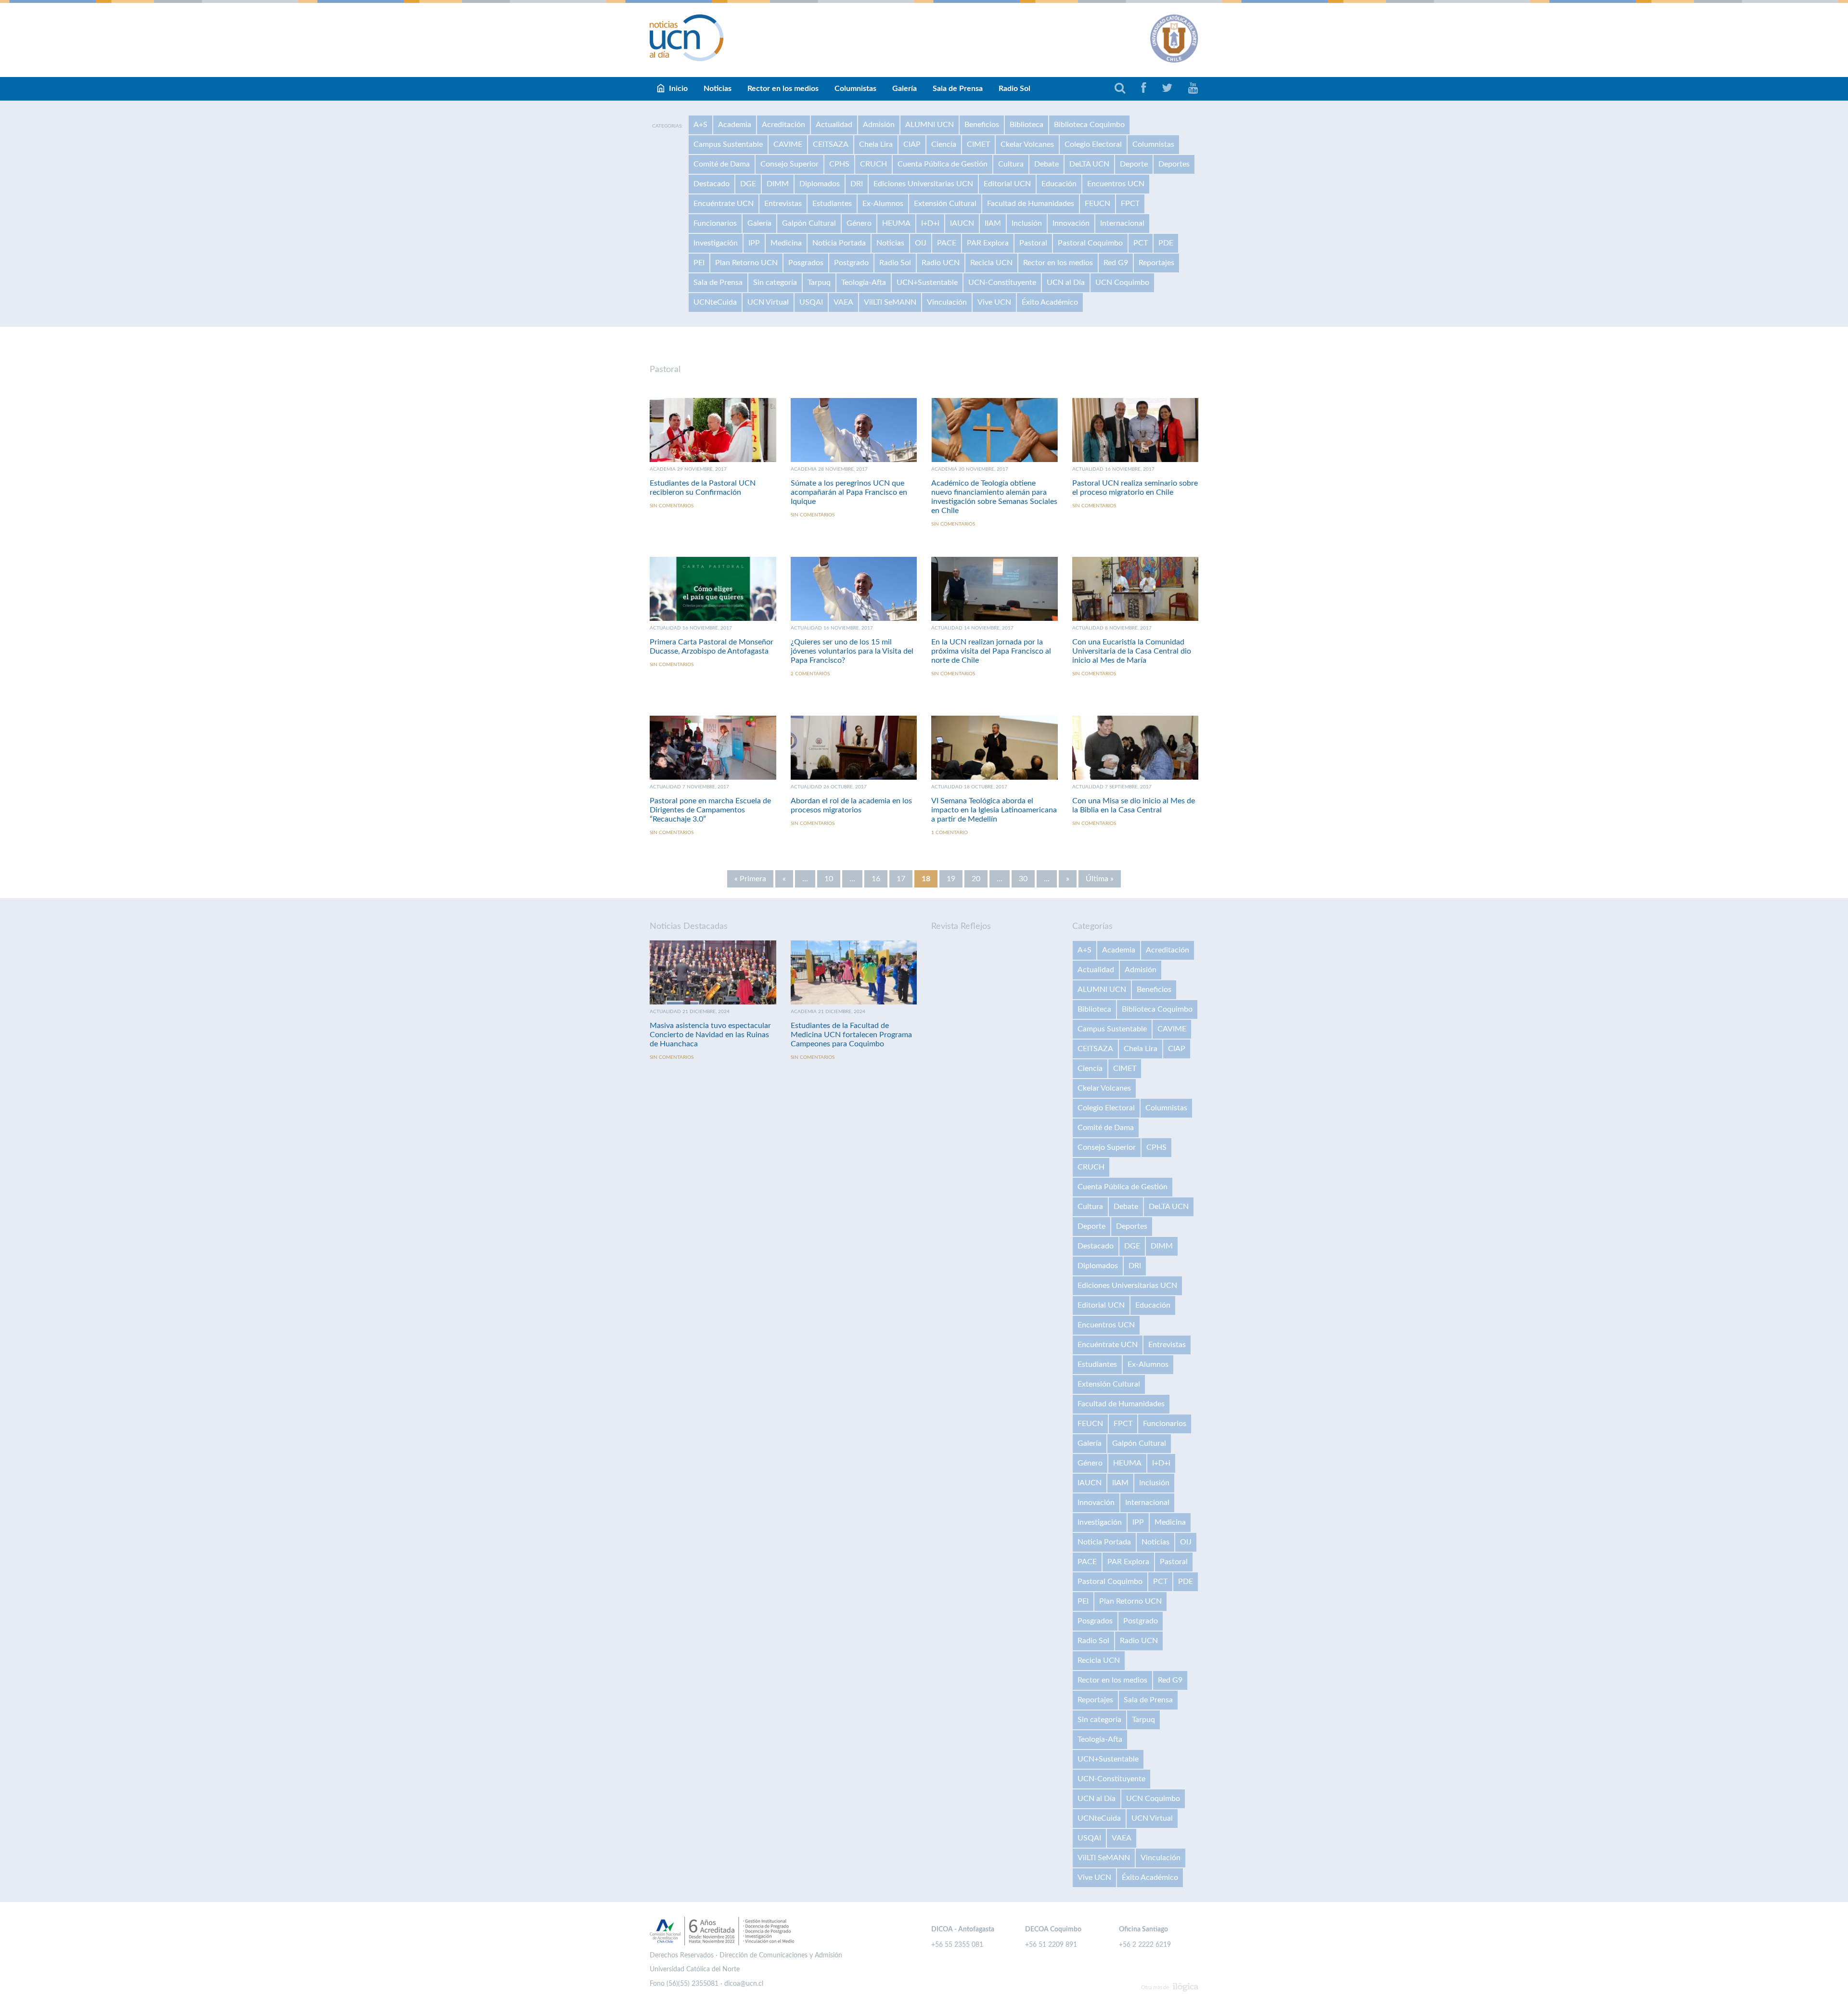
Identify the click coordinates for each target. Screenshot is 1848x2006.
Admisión (879, 125)
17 (901, 879)
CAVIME (788, 144)
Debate (1046, 164)
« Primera (750, 879)
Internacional (1122, 223)
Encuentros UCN (1116, 184)
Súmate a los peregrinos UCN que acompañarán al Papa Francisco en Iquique (849, 492)
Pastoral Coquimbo (1090, 243)
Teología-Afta (864, 283)
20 (976, 879)
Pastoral (1033, 243)
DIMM (778, 184)
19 (951, 879)
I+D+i (930, 223)
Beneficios (982, 125)
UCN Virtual (768, 302)
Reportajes (1156, 263)
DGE (748, 184)
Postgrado (851, 263)
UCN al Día (1066, 283)
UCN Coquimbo (1122, 283)
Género (859, 223)
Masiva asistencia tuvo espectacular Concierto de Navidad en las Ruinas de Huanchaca (710, 1035)
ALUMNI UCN (930, 125)
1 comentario (950, 833)
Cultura (1011, 164)
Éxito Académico (1050, 302)
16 (876, 879)
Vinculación (947, 302)
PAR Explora (988, 243)
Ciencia (944, 144)
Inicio (678, 89)
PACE (947, 243)
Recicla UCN (991, 263)
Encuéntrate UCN (724, 204)
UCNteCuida (715, 302)
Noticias (718, 89)
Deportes (1174, 164)
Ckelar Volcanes (1027, 144)
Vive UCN (994, 302)
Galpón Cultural (809, 223)
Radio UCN (941, 263)
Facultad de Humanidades (1031, 204)
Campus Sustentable (728, 144)
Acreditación (783, 125)
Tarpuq (819, 283)
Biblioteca (1027, 125)
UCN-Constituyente (1002, 283)
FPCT (1130, 204)
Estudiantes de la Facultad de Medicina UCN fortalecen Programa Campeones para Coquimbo (851, 1035)
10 (829, 879)
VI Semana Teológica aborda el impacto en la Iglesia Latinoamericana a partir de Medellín (994, 810)
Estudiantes (832, 204)
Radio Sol (1014, 89)
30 (1023, 879)
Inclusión (1027, 223)
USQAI (811, 302)
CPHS (839, 164)
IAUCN (962, 223)
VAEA (843, 302)
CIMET (978, 144)
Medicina (786, 243)
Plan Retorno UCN (746, 263)
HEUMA (896, 223)
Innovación (1071, 223)
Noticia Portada (839, 243)
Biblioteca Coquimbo (1089, 125)
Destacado (712, 184)
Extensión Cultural (945, 204)
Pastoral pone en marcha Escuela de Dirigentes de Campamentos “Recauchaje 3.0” (710, 810)
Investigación (716, 243)
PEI (699, 263)
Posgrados (806, 263)
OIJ (921, 243)
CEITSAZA (831, 144)
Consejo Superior (789, 164)
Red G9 (1116, 263)
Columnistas (855, 89)
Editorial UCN (1007, 184)
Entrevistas (783, 204)
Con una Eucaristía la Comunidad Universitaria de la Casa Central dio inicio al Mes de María (1132, 651)
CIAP (912, 144)
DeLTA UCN (1089, 164)
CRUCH (873, 164)
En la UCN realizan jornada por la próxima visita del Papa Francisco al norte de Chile (991, 651)
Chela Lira (876, 144)
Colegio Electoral (1093, 144)
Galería (905, 89)
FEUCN (1097, 204)
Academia (735, 125)
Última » (1100, 879)
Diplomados (820, 184)
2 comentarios (810, 674)
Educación (1059, 184)
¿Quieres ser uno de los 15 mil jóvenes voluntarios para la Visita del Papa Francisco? (852, 651)
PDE (1166, 243)
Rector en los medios (783, 89)
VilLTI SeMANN (890, 302)
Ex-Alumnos (883, 204)
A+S (700, 125)
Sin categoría (775, 283)
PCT (1141, 243)
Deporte (1134, 164)
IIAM (993, 223)
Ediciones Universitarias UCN (923, 184)
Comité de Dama (722, 164)
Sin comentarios (672, 506)
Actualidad (834, 125)
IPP (754, 243)
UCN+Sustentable (927, 283)
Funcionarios (715, 223)
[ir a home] (687, 38)
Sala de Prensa (958, 89)
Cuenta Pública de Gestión (943, 164)
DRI (857, 184)
